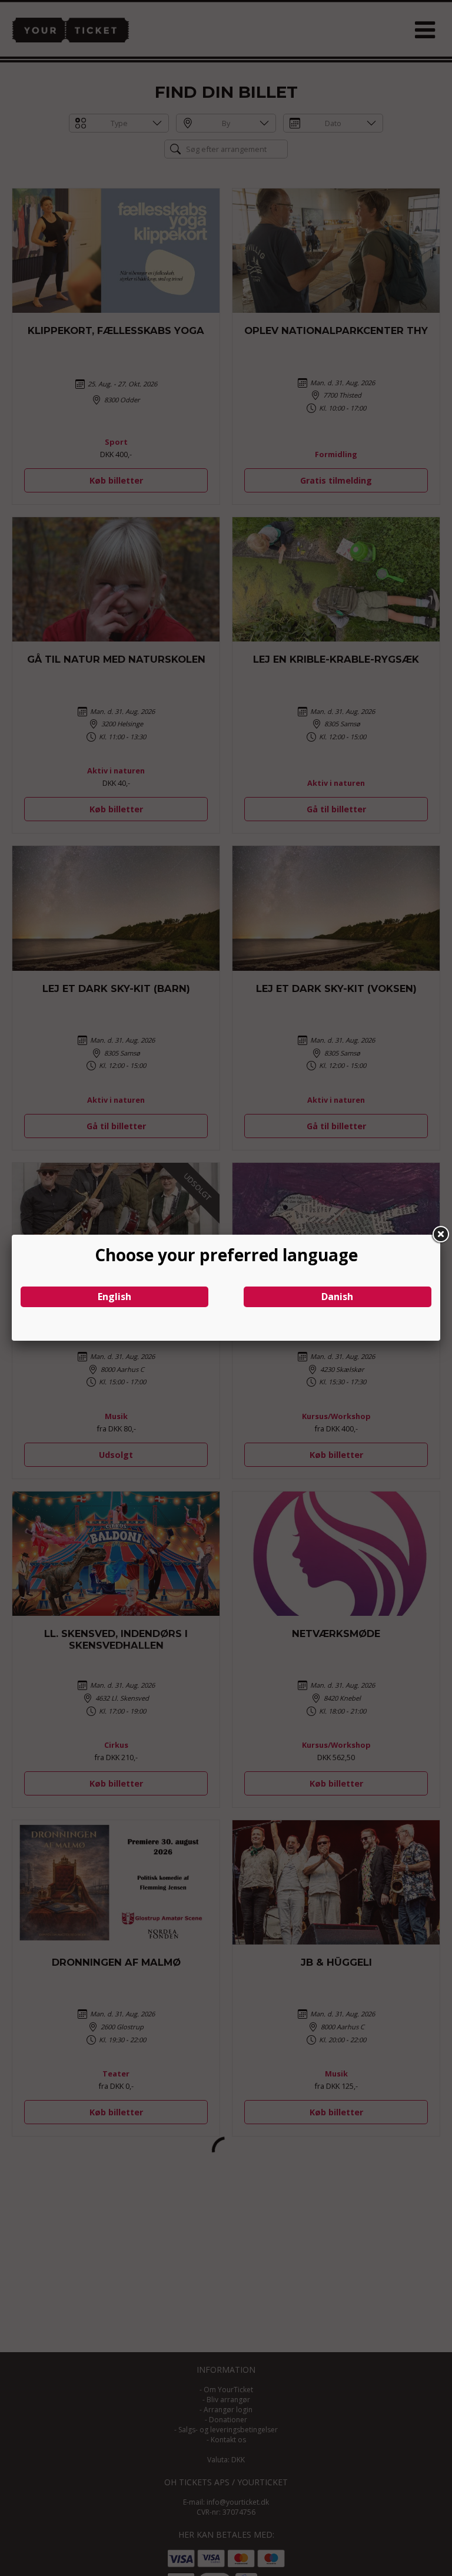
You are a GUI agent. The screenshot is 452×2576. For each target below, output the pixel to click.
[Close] (440, 1235)
